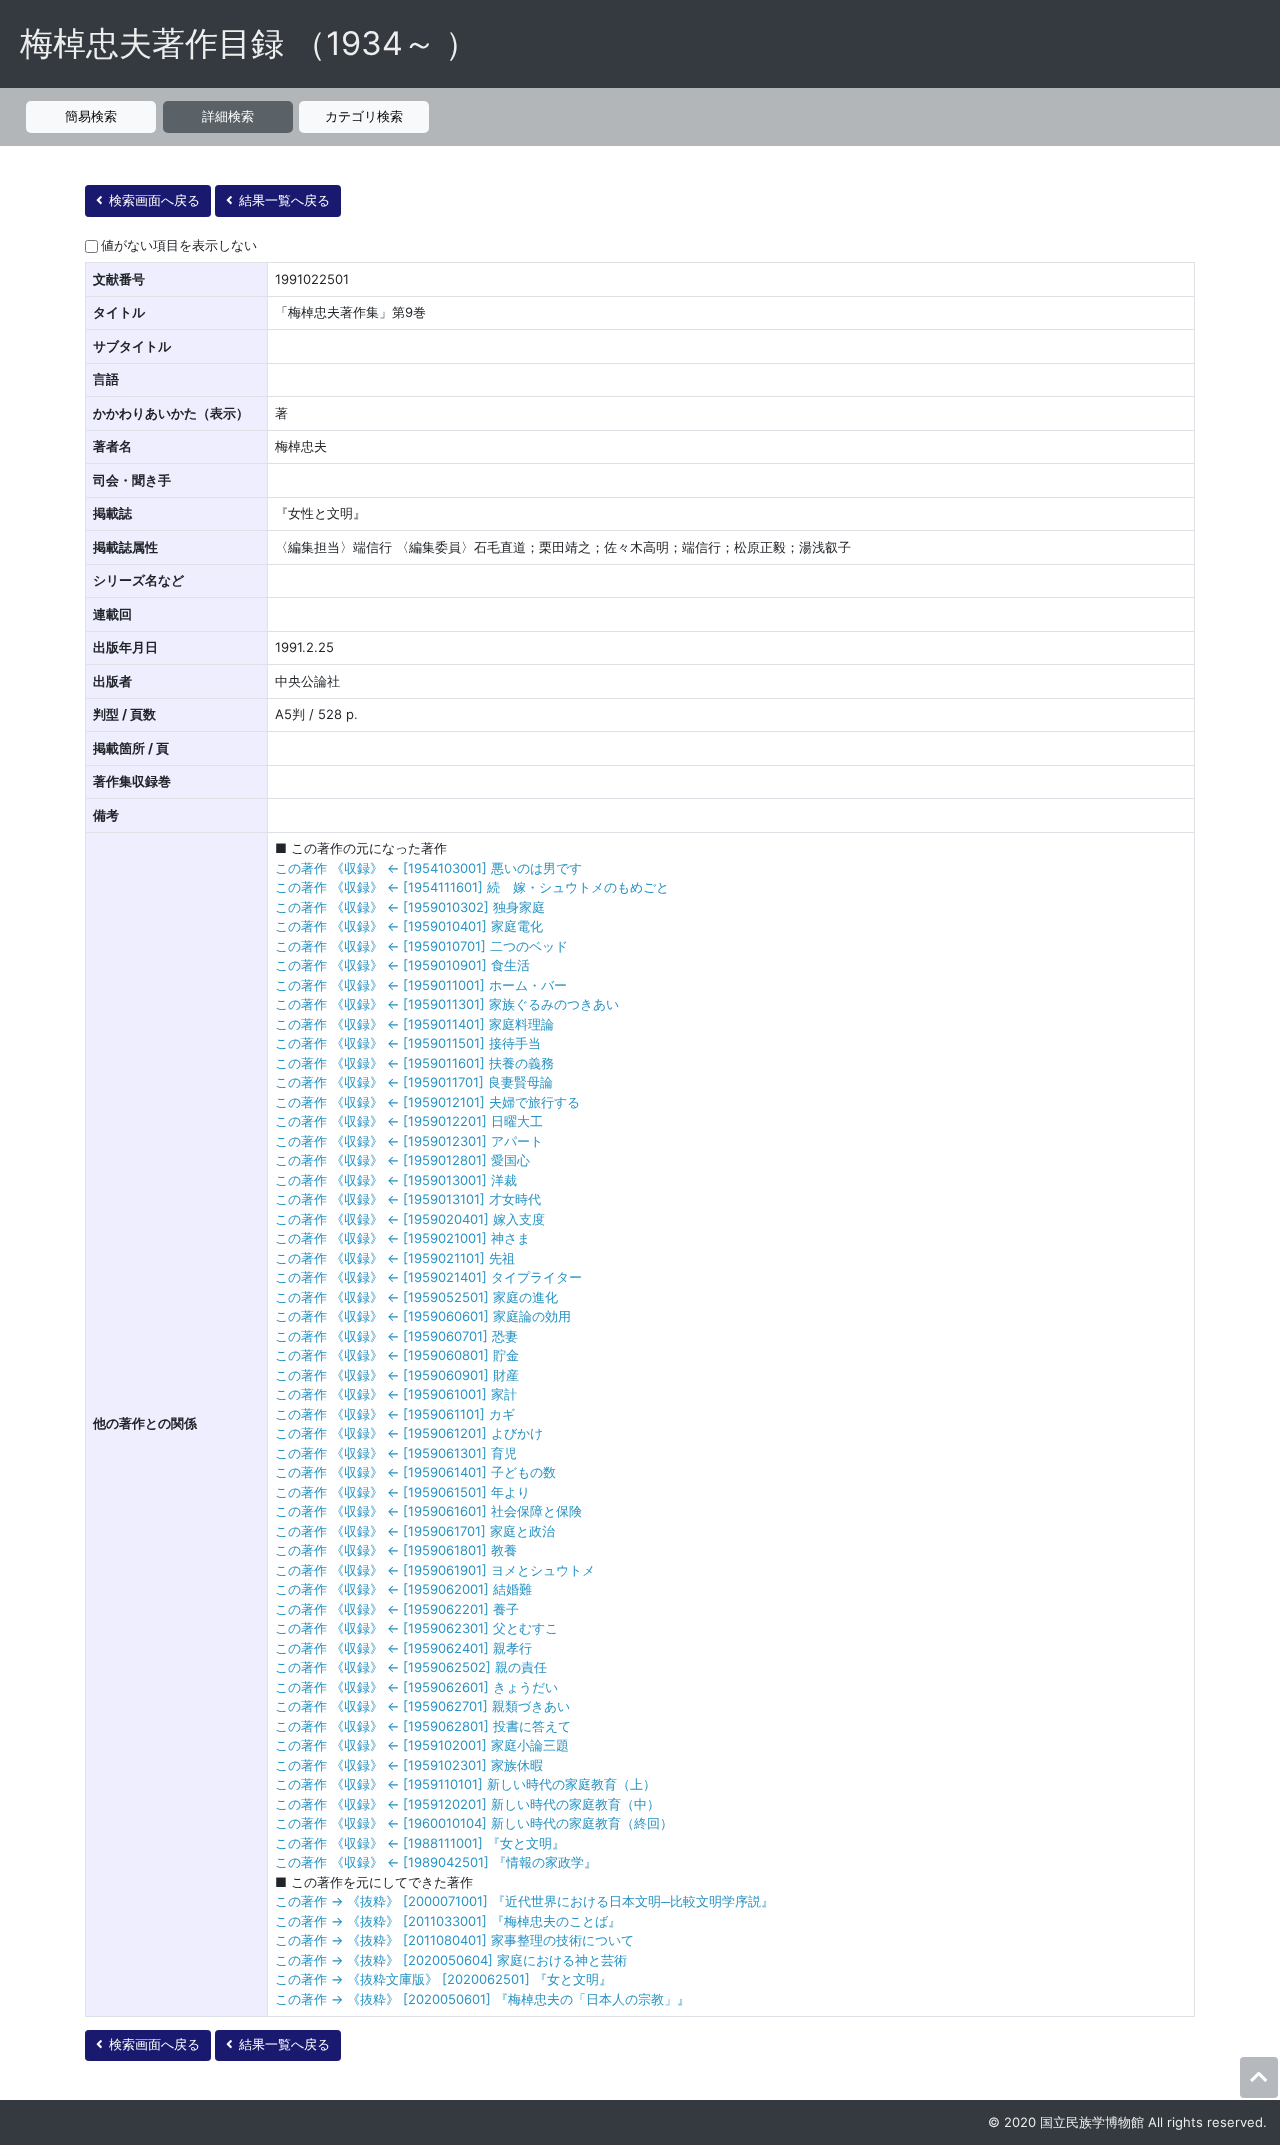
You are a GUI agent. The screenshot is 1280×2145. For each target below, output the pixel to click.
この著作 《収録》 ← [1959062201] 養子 (397, 1609)
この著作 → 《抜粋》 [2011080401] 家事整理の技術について (454, 1940)
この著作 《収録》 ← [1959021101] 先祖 (395, 1258)
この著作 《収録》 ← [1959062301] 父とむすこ (416, 1628)
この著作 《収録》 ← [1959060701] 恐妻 (396, 1336)
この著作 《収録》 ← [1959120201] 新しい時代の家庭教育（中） (467, 1804)
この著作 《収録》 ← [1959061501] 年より (402, 1492)
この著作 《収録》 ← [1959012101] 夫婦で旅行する (427, 1102)
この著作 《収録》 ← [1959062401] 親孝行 (403, 1648)
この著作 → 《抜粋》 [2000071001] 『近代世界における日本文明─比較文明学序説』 (524, 1901)
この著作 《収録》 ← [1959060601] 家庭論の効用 (423, 1316)
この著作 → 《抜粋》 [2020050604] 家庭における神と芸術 (451, 1960)
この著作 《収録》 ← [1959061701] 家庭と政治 (415, 1531)
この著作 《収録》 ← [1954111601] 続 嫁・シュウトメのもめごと (472, 887)
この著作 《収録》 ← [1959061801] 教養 (396, 1550)
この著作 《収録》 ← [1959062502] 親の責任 (411, 1667)
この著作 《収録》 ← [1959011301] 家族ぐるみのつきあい (447, 1004)
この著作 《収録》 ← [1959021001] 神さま (402, 1238)
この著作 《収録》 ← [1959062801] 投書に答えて (423, 1726)
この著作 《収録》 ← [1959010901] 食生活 (402, 965)
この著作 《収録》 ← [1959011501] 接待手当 (408, 1043)
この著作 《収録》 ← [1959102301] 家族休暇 (409, 1765)
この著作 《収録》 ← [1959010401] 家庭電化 (409, 926)
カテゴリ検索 (364, 116)
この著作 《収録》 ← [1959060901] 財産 (397, 1375)
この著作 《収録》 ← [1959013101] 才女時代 (408, 1199)
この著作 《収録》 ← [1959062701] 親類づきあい (422, 1706)
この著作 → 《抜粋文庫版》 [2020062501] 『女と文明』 (443, 1979)
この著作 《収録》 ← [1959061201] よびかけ (409, 1433)
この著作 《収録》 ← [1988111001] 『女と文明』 (420, 1843)
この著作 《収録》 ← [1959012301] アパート (409, 1141)
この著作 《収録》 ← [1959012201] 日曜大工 (409, 1121)
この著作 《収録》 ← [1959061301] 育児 (396, 1453)
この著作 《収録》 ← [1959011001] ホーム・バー (421, 985)
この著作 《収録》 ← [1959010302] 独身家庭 (410, 907)
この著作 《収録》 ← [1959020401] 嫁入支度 (410, 1219)
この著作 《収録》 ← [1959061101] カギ (395, 1414)
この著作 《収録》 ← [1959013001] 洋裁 (396, 1180)
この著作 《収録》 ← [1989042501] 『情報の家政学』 (436, 1862)
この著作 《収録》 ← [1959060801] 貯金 (397, 1355)
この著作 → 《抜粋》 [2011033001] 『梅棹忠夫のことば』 (448, 1921)
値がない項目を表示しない (179, 245)
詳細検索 (228, 116)
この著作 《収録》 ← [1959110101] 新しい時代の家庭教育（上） (465, 1784)
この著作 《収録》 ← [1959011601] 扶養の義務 (414, 1063)
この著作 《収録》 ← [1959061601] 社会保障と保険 (428, 1511)
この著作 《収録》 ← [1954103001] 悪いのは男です (428, 868)
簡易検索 (91, 116)
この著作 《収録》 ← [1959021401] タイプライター (428, 1277)
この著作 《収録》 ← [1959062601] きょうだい (416, 1687)
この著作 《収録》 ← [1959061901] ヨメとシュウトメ (435, 1570)
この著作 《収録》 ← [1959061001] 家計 (396, 1394)
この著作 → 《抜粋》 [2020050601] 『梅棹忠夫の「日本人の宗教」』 (482, 1999)
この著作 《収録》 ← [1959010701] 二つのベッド (421, 946)
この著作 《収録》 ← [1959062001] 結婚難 (403, 1589)
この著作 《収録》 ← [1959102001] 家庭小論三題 (422, 1745)
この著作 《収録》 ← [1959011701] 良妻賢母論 (414, 1082)
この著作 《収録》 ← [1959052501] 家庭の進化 (416, 1297)
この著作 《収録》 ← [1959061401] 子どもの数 (415, 1472)
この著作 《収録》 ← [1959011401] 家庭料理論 (414, 1024)
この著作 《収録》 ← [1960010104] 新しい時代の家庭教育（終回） (474, 1823)
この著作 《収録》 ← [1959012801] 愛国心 (402, 1160)
